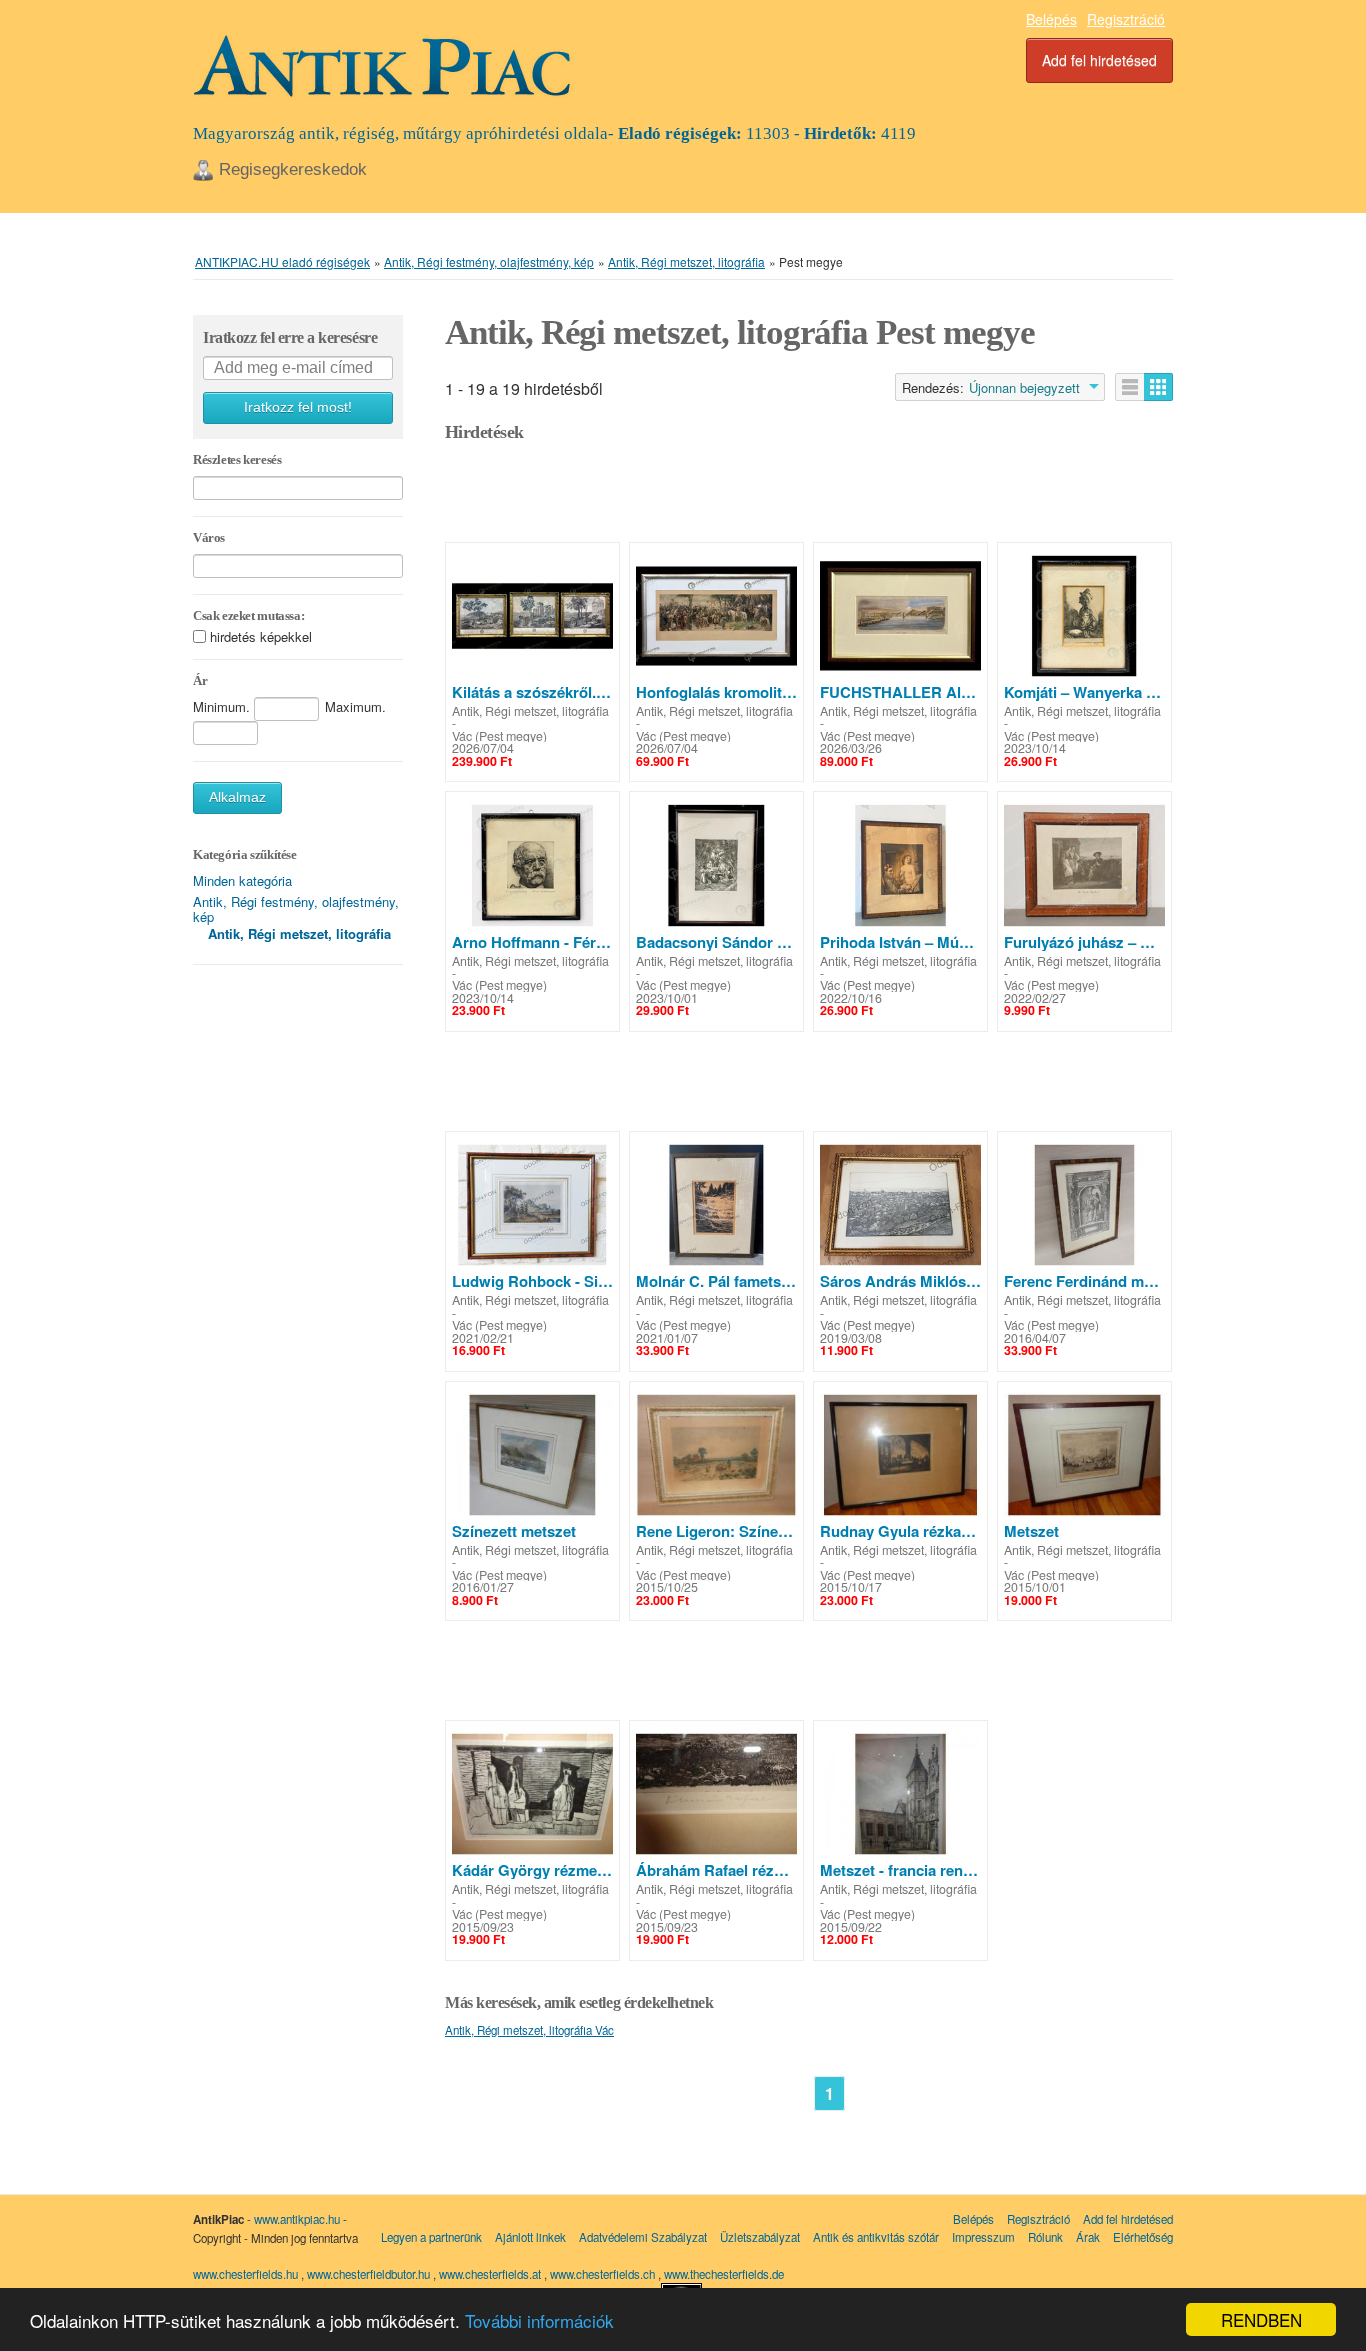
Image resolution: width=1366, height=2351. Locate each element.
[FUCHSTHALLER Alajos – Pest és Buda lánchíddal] (900, 616)
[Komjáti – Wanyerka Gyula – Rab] (1084, 616)
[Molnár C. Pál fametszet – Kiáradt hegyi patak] (716, 1205)
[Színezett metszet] (532, 1455)
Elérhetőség (1143, 2237)
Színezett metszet (514, 1531)
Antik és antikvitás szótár (876, 2237)
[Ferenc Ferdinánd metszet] (1084, 1205)
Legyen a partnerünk (431, 2237)
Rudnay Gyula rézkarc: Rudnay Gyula (900, 1531)
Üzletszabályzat (760, 2237)
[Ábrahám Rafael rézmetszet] (716, 1794)
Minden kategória (242, 880)
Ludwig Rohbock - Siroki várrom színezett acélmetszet (532, 1281)
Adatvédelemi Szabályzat (643, 2237)
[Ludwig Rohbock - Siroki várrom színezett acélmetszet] (532, 1205)
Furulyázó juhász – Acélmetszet (1084, 942)
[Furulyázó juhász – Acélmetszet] (1084, 865)
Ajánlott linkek (530, 2237)
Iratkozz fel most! (298, 407)
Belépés (1051, 19)
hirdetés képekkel (261, 636)
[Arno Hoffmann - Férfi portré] (532, 865)
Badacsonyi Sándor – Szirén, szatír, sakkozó (716, 942)
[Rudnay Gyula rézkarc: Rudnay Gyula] (900, 1455)
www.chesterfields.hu (245, 2274)
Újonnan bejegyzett (1024, 388)
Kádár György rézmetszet (532, 1870)
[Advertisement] (809, 497)
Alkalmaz (237, 797)
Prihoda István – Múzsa (900, 942)
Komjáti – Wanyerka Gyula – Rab (1084, 692)
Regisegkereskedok (293, 169)
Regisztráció (1126, 19)
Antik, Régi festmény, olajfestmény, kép (296, 909)
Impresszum (983, 2237)
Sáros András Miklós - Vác (900, 1281)
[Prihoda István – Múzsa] (900, 865)
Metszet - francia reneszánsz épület (900, 1870)
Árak (1088, 2237)
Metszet (1031, 1531)
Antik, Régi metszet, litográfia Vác (529, 2030)
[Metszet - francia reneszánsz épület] (900, 1794)
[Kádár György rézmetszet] (532, 1794)
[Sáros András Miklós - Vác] (900, 1205)
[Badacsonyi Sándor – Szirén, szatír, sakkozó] (716, 865)
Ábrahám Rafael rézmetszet (716, 1870)
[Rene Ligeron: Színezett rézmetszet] (716, 1455)
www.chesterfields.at (491, 2274)
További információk (539, 2320)
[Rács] (1158, 387)
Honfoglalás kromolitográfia (716, 692)
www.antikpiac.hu (297, 2219)
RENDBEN (1261, 2319)
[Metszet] (1084, 1455)
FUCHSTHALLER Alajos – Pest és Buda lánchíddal (900, 692)
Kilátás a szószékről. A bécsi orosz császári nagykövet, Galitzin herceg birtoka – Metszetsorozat (532, 692)
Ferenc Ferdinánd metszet (1084, 1281)
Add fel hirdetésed (1099, 60)
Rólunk (1045, 2237)
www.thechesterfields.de (724, 2274)
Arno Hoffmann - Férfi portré (532, 942)
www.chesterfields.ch (604, 2274)
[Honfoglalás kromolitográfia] (716, 616)
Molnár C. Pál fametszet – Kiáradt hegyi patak (716, 1281)
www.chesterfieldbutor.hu (370, 2274)
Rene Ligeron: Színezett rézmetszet (716, 1531)
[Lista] (1130, 387)
